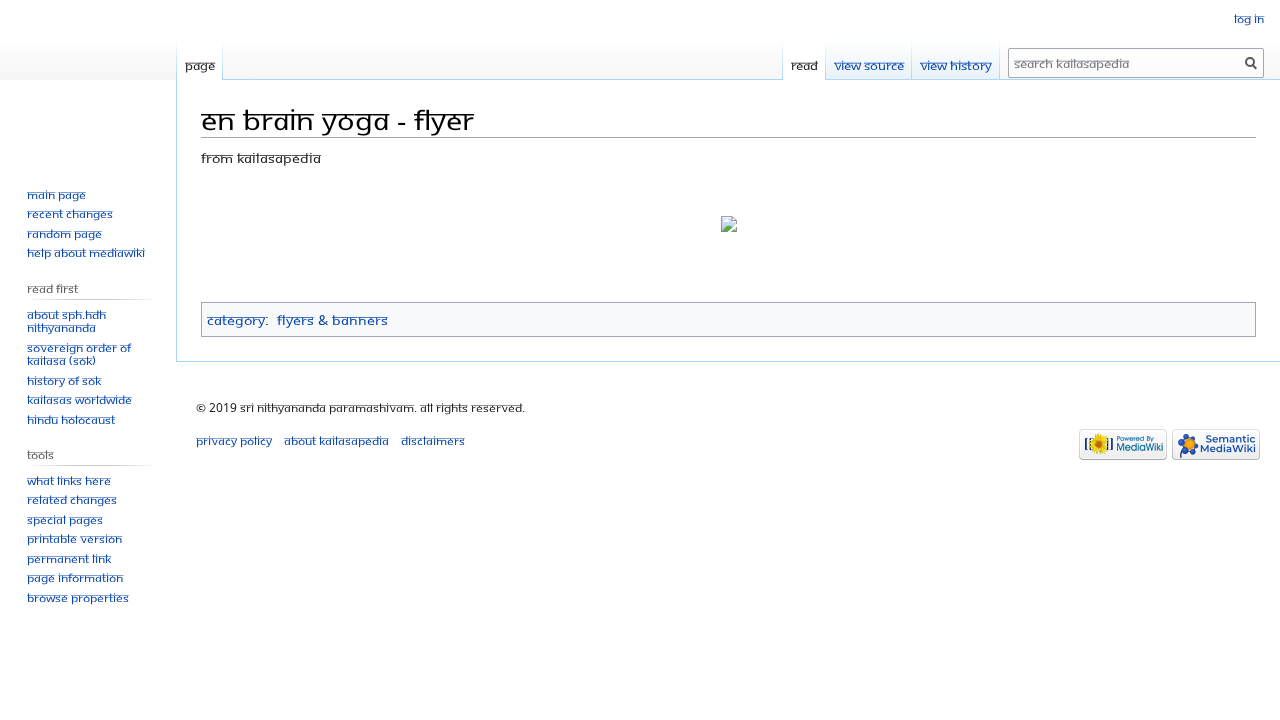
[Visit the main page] (88, 80)
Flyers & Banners (332, 319)
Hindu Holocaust (71, 419)
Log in (1249, 18)
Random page (64, 233)
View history (956, 65)
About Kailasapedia (336, 440)
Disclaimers (433, 440)
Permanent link (69, 558)
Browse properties (78, 597)
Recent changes (70, 213)
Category (236, 319)
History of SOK (64, 380)
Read (804, 65)
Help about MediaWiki (86, 252)
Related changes (72, 499)
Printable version (74, 538)
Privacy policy (234, 440)
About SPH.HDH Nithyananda (66, 321)
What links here (69, 480)
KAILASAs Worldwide (79, 399)
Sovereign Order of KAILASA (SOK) (79, 354)
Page (200, 65)
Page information (75, 577)
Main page (56, 194)
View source (869, 65)
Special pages (65, 519)
